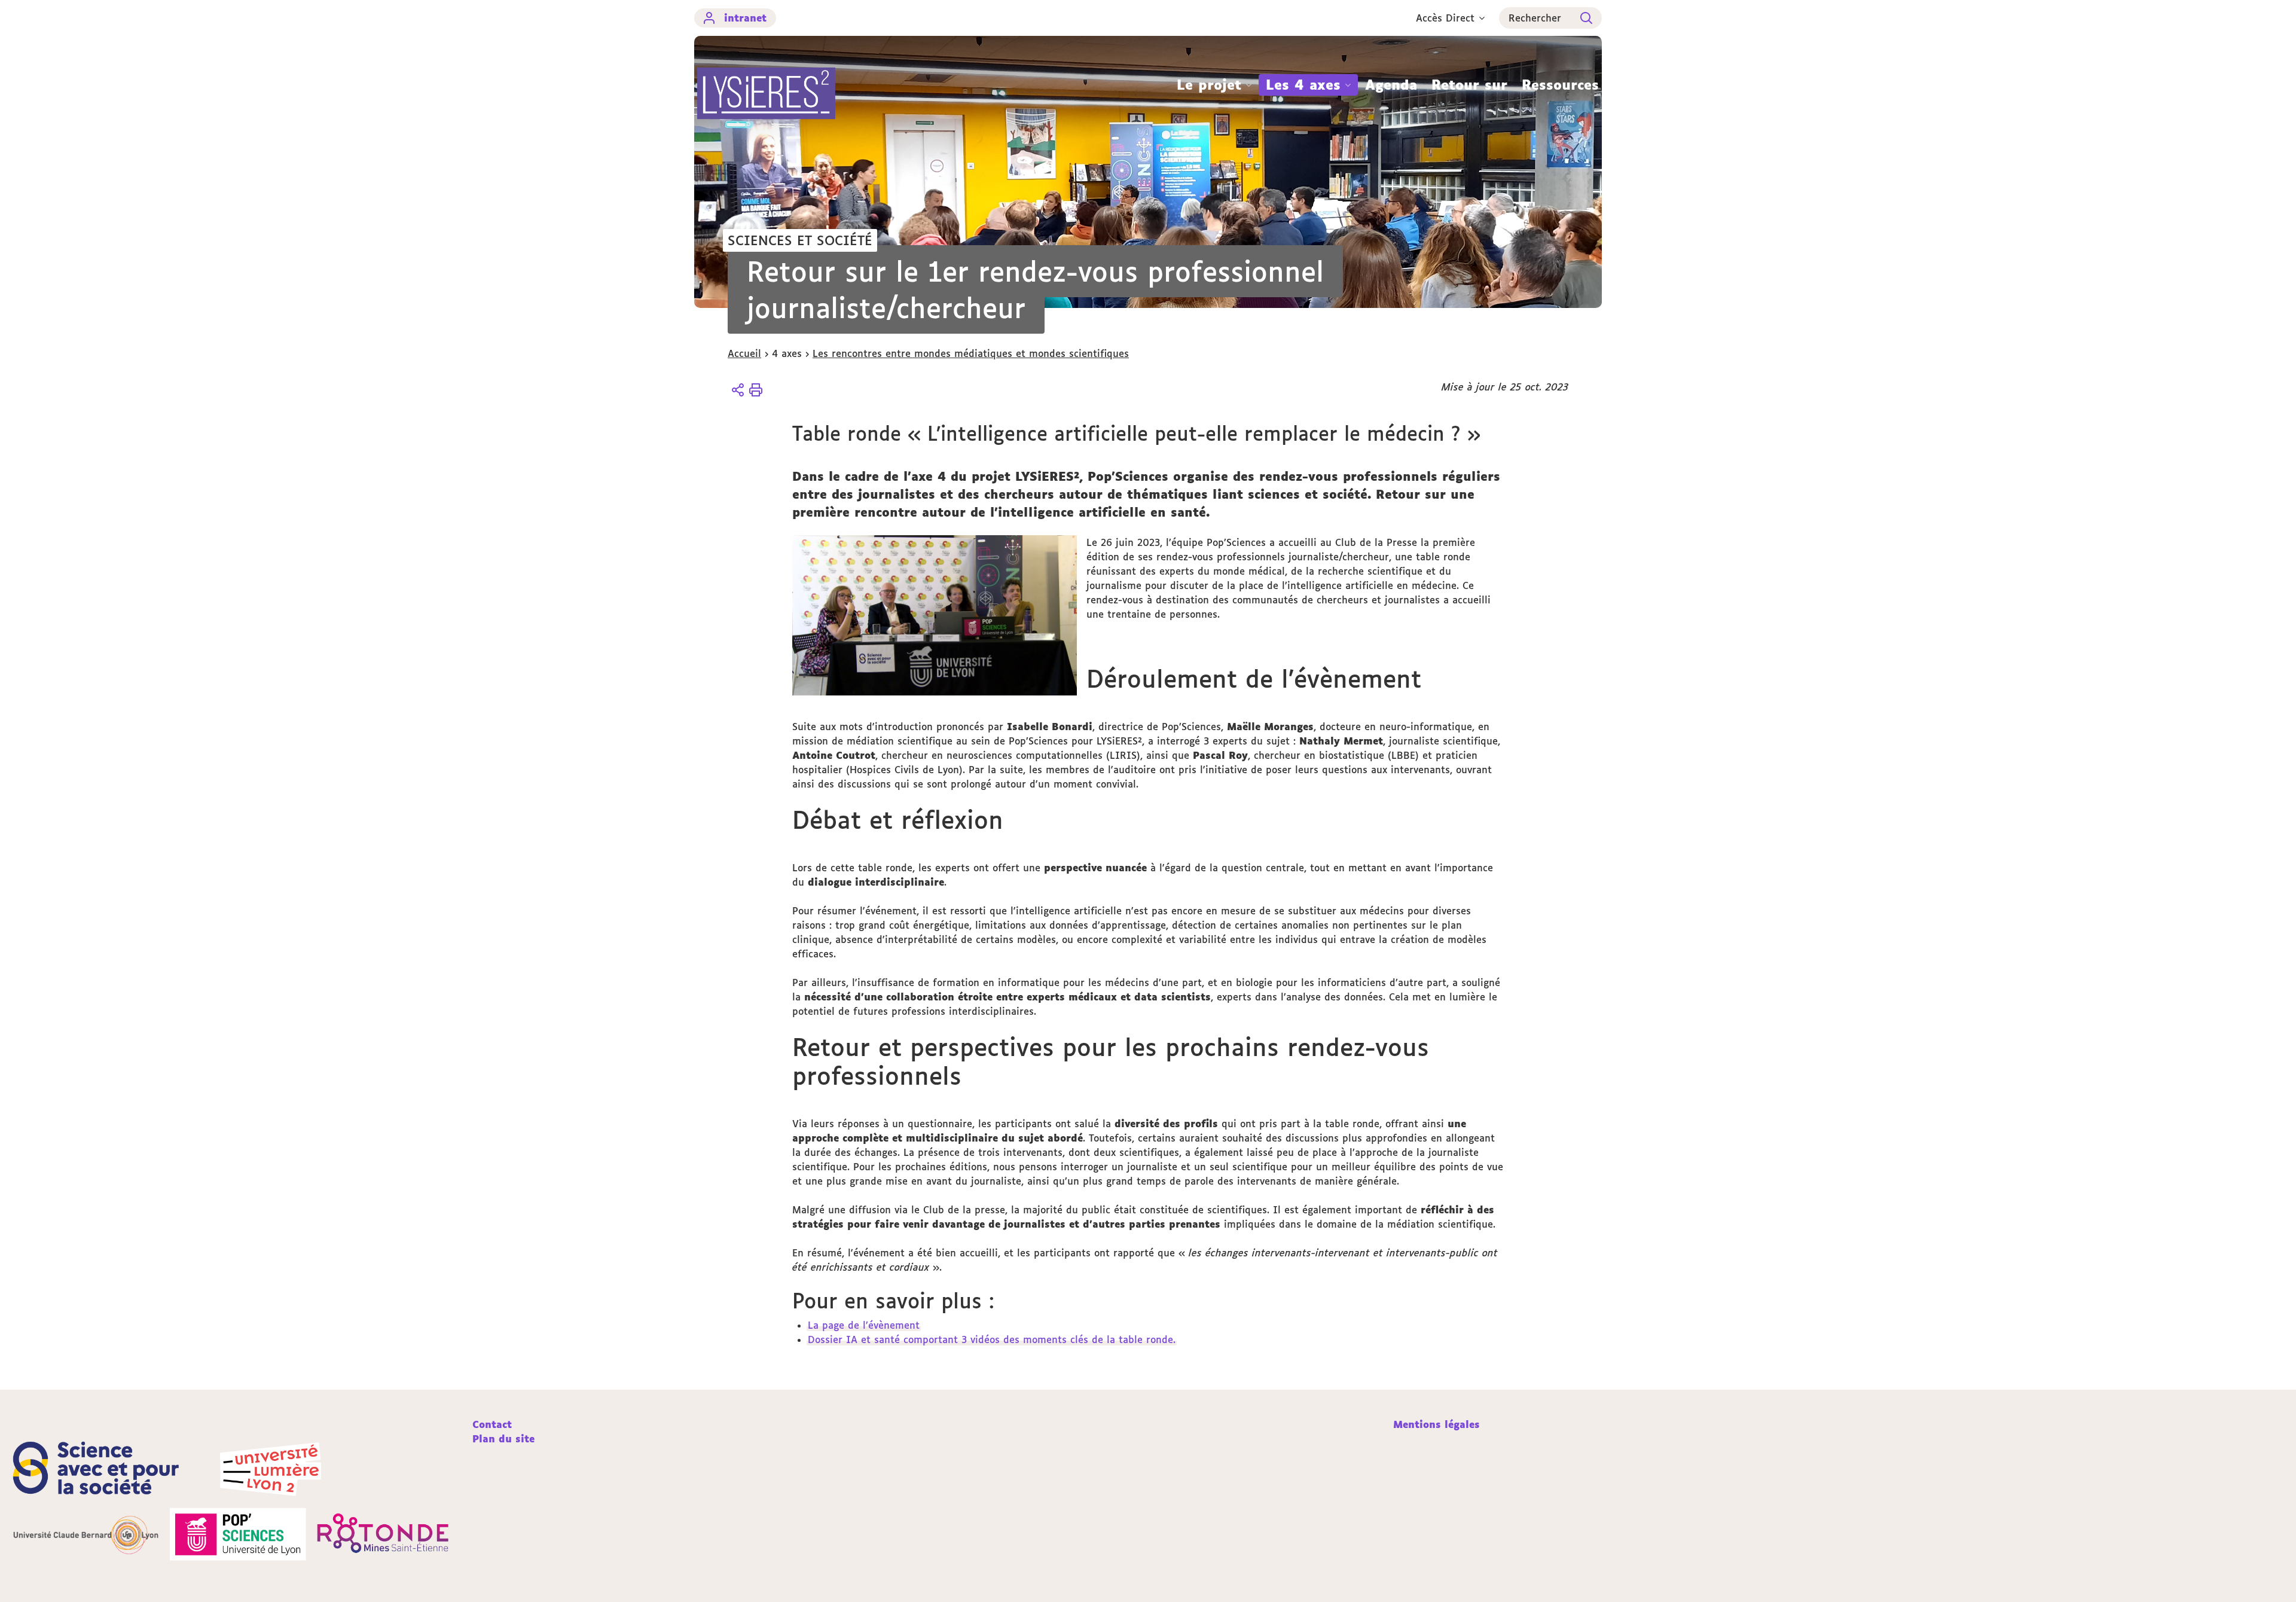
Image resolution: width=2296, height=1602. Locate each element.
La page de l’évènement (864, 1325)
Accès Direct (1445, 18)
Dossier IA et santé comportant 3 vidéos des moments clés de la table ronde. (992, 1339)
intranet (745, 18)
